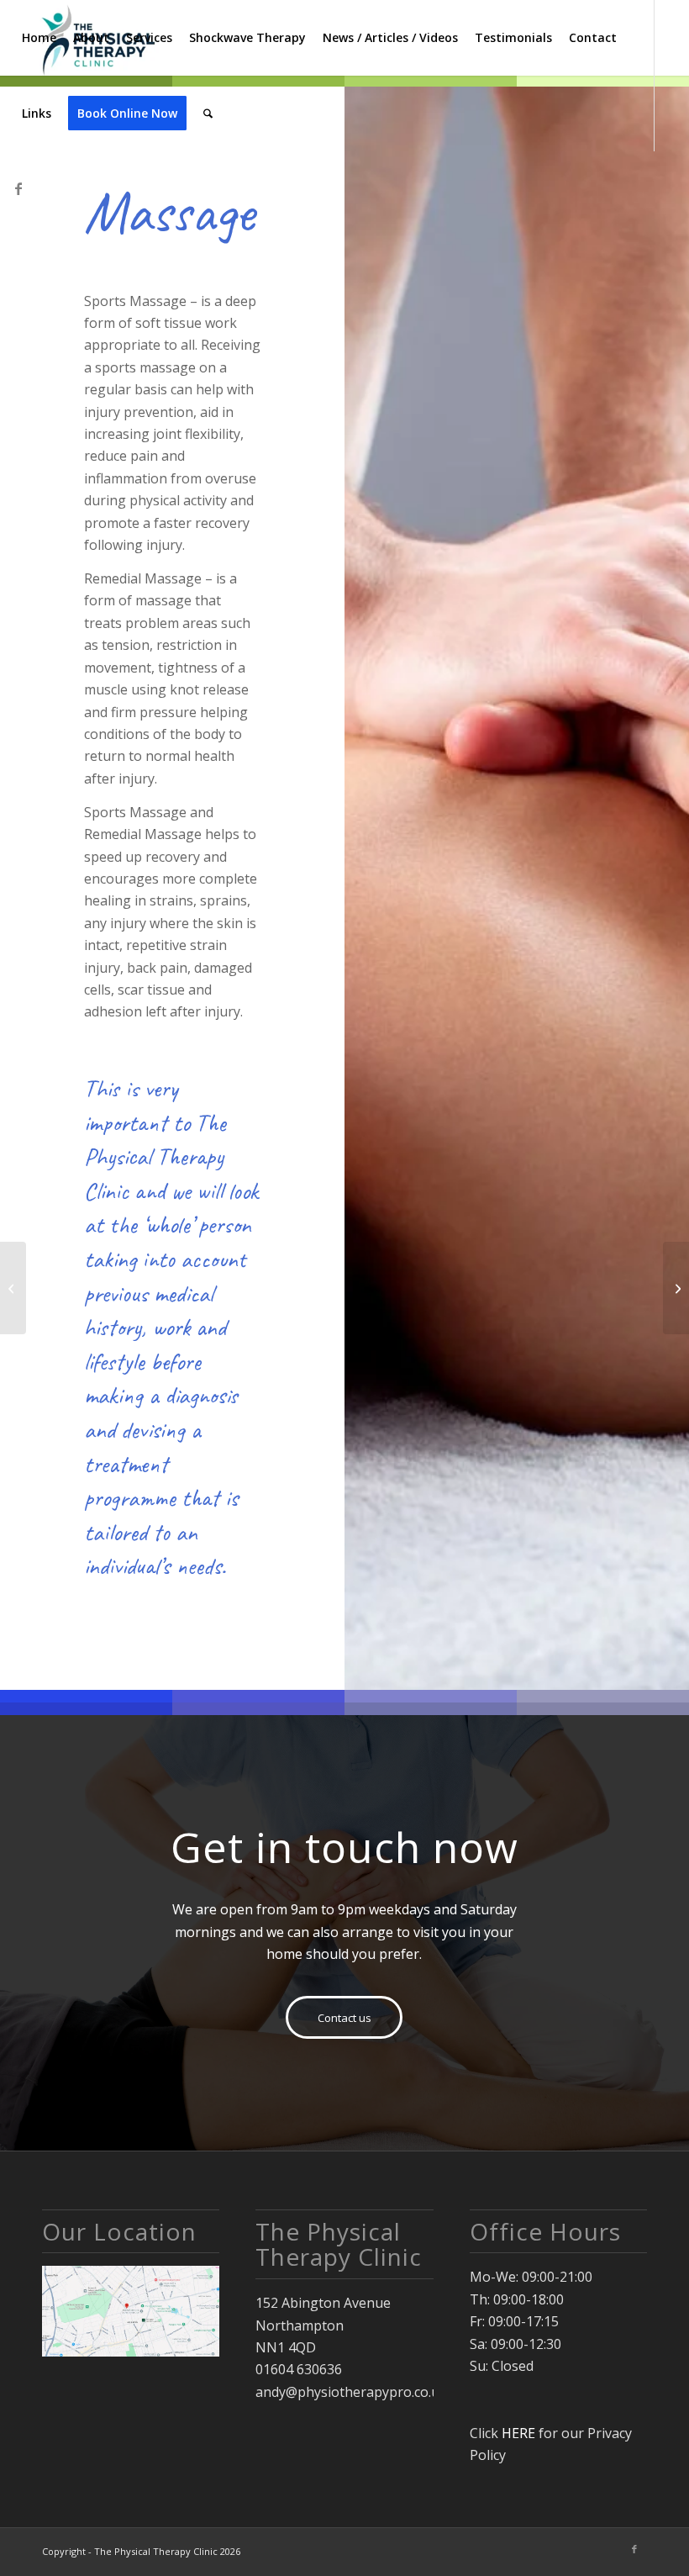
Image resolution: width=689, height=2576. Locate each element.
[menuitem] (39, 38)
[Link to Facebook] (18, 188)
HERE (518, 2433)
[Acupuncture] (13, 1288)
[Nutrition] (676, 1288)
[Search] (208, 113)
